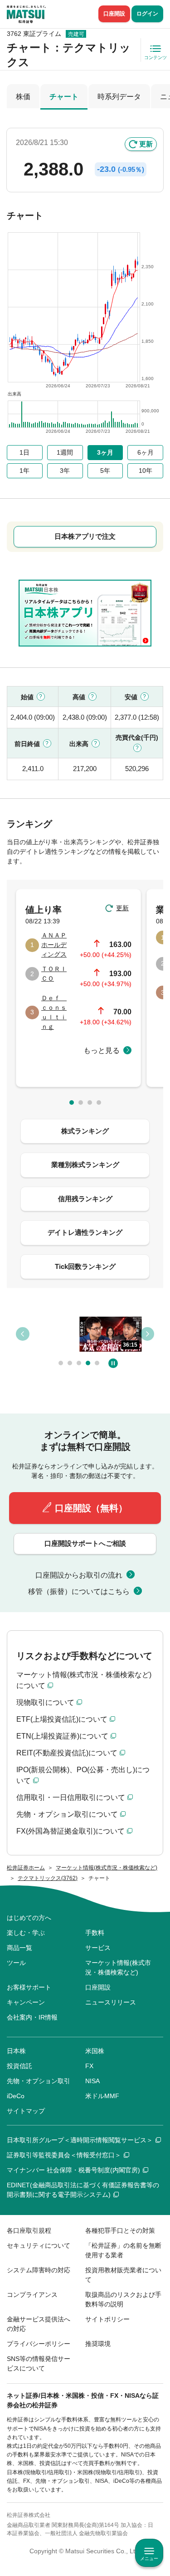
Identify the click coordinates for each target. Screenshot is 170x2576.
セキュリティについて (39, 2245)
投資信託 (19, 2066)
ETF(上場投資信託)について (62, 1719)
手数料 (95, 1933)
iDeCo (16, 2096)
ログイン (147, 14)
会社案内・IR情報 (32, 2017)
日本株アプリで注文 (85, 536)
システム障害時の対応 (39, 2270)
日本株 (16, 2051)
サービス (98, 1948)
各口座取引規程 (29, 2230)
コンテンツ (155, 58)
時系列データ (119, 97)
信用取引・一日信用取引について (71, 1797)
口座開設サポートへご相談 (85, 1543)
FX (89, 2066)
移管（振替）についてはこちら (79, 1591)
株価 (23, 97)
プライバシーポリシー (39, 2344)
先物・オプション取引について (67, 1814)
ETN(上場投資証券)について (62, 1736)
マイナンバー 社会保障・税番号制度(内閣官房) (73, 2170)
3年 (65, 471)
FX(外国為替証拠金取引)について (70, 1831)
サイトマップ (26, 2111)
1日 (24, 452)
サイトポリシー (107, 2319)
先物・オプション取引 (39, 2081)
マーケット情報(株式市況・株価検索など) (118, 1967)
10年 (146, 471)
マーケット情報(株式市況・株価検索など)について (84, 1680)
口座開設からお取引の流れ (79, 1575)
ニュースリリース (111, 2002)
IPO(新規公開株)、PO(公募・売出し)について (83, 1775)
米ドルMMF (102, 2096)
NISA (92, 2081)
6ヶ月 (146, 452)
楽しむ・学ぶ (26, 1933)
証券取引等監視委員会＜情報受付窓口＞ (64, 2155)
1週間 (65, 452)
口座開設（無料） (91, 1508)
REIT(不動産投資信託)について (67, 1753)
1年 (24, 471)
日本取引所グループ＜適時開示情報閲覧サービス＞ (80, 2140)
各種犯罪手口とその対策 (120, 2230)
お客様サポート (29, 1987)
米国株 (95, 2051)
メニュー (149, 2558)
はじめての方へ (29, 1918)
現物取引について (45, 1702)
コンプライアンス (32, 2295)
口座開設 (114, 14)
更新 (146, 144)
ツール (16, 1963)
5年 (105, 471)
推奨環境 (98, 2344)
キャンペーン (26, 2002)
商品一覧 (19, 1948)
